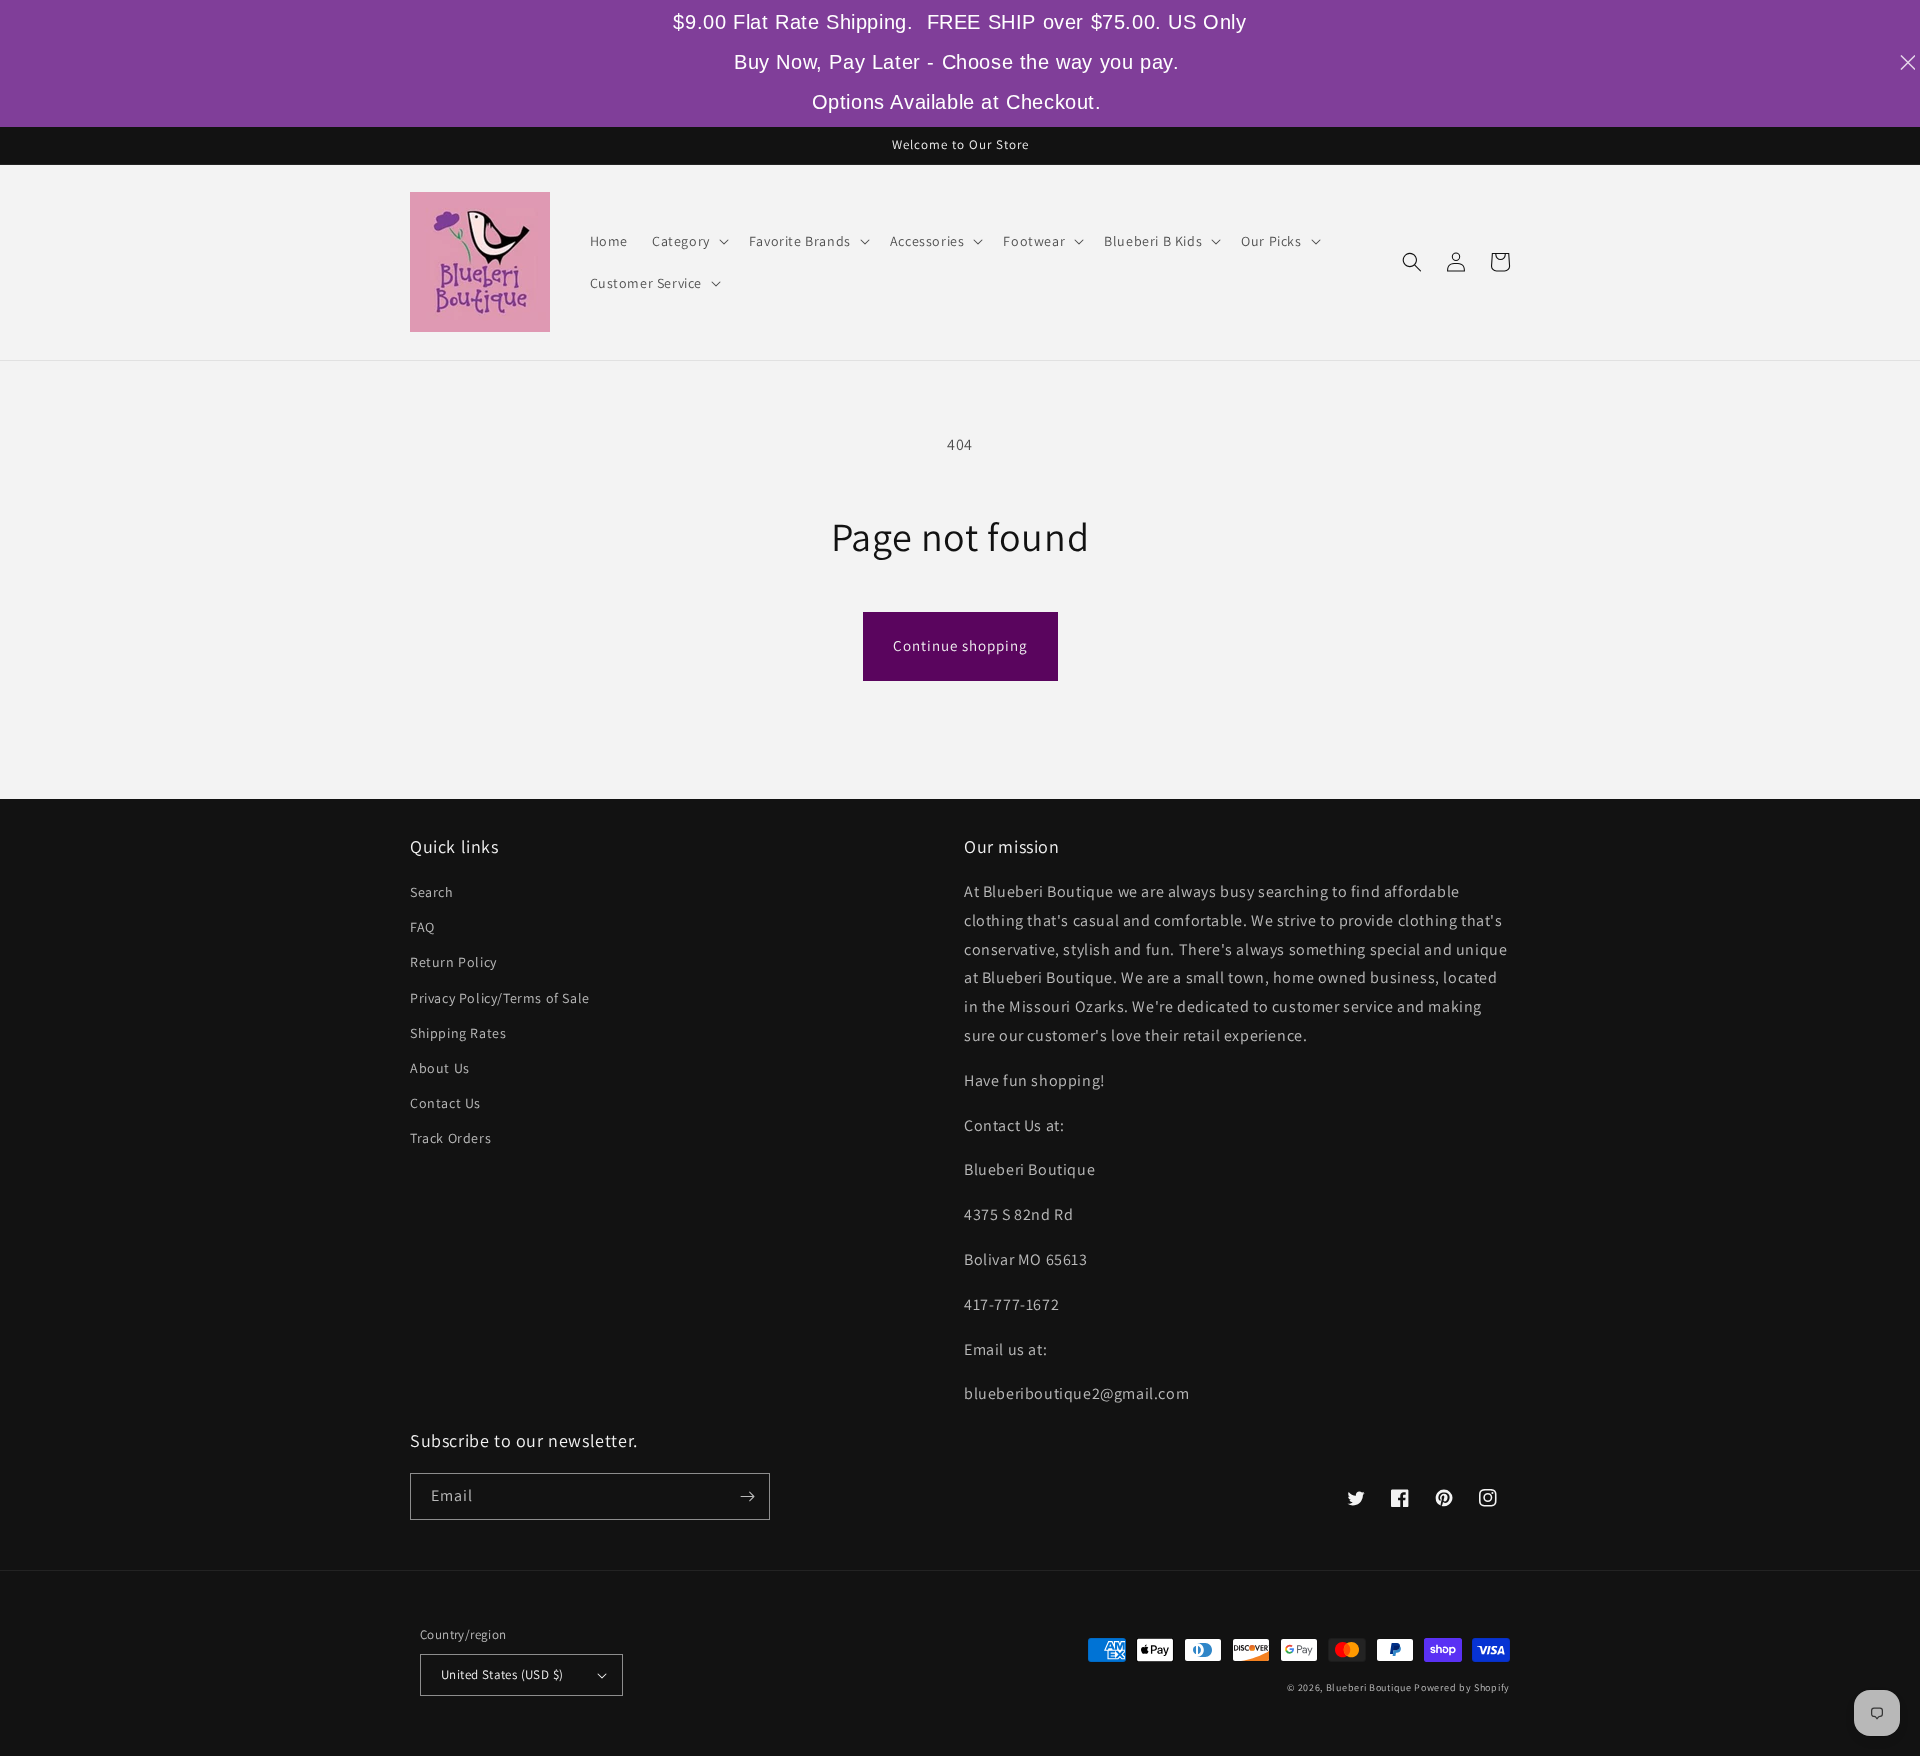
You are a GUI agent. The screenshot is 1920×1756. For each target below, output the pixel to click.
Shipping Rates (458, 1033)
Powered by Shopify (1462, 1687)
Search (432, 892)
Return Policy (453, 962)
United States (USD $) (502, 1674)
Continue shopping (960, 645)
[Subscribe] (747, 1496)
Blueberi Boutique (1369, 1687)
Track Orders (450, 1138)
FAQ (422, 927)
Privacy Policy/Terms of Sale (500, 998)
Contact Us (445, 1103)
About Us (440, 1068)
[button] (688, 241)
